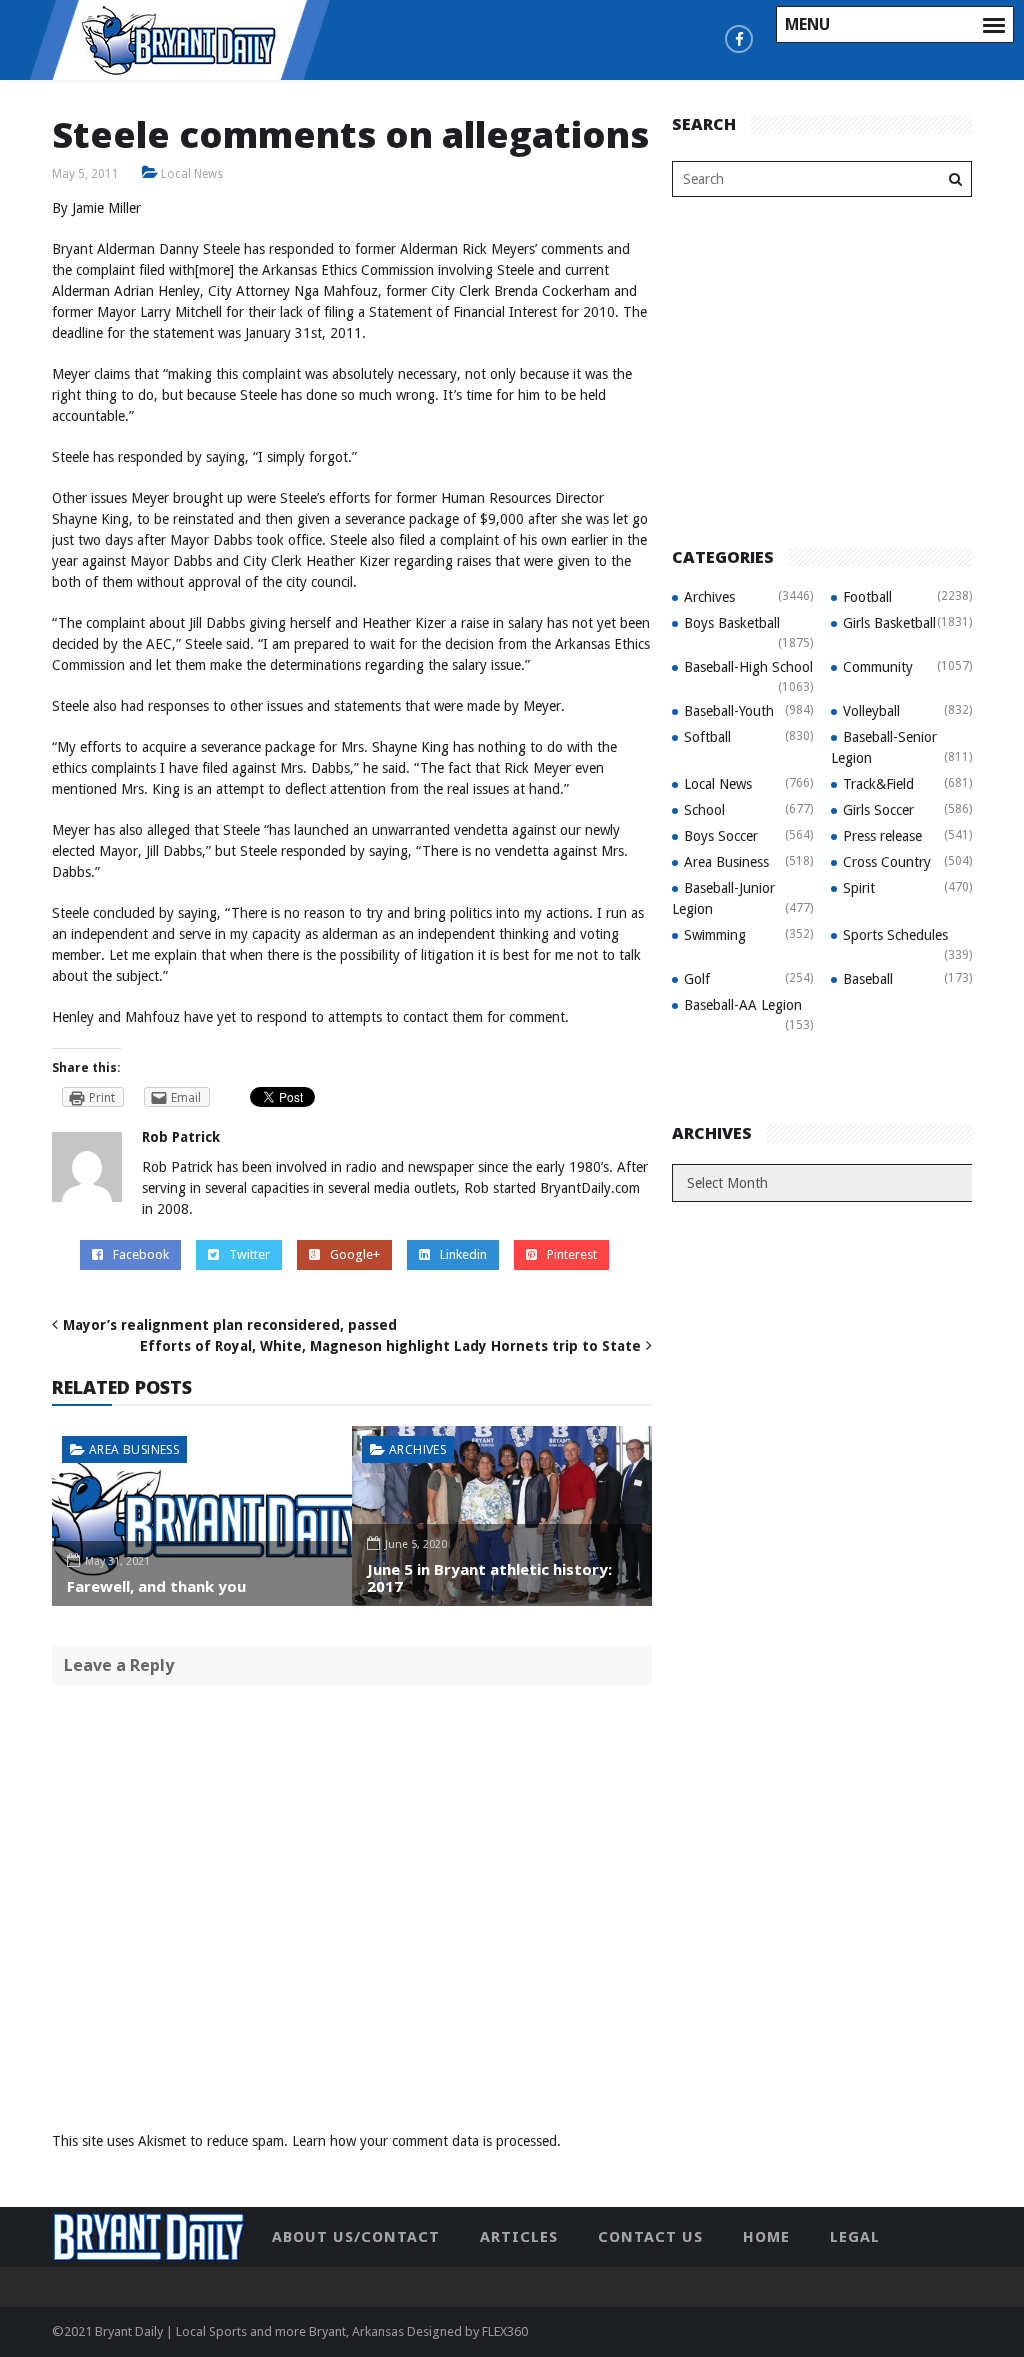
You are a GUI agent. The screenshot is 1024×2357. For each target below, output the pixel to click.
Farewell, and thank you (156, 1586)
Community (878, 667)
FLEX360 (505, 2331)
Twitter (249, 1254)
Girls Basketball (889, 623)
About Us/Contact (356, 2237)
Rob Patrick (181, 1137)
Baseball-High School (748, 667)
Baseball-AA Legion (743, 1005)
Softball (707, 737)
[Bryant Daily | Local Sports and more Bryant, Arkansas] (180, 39)
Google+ (355, 1254)
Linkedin (463, 1254)
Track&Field (878, 784)
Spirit (859, 888)
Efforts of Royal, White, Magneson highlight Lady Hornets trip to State (390, 1346)
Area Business (134, 1449)
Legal (855, 2237)
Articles (519, 2237)
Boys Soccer (721, 836)
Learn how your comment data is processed (424, 2141)
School (704, 810)
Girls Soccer (878, 810)
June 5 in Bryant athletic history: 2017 (489, 1577)
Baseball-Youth (729, 711)
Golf (697, 979)
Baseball (868, 979)
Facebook (141, 1254)
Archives (417, 1449)
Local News (192, 174)
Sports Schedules (895, 935)
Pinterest (572, 1254)
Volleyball (871, 711)
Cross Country (887, 862)
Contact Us (650, 2237)
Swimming (715, 935)
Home (766, 2237)
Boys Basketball (732, 623)
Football (867, 597)
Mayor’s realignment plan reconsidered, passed (230, 1325)
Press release (882, 836)
